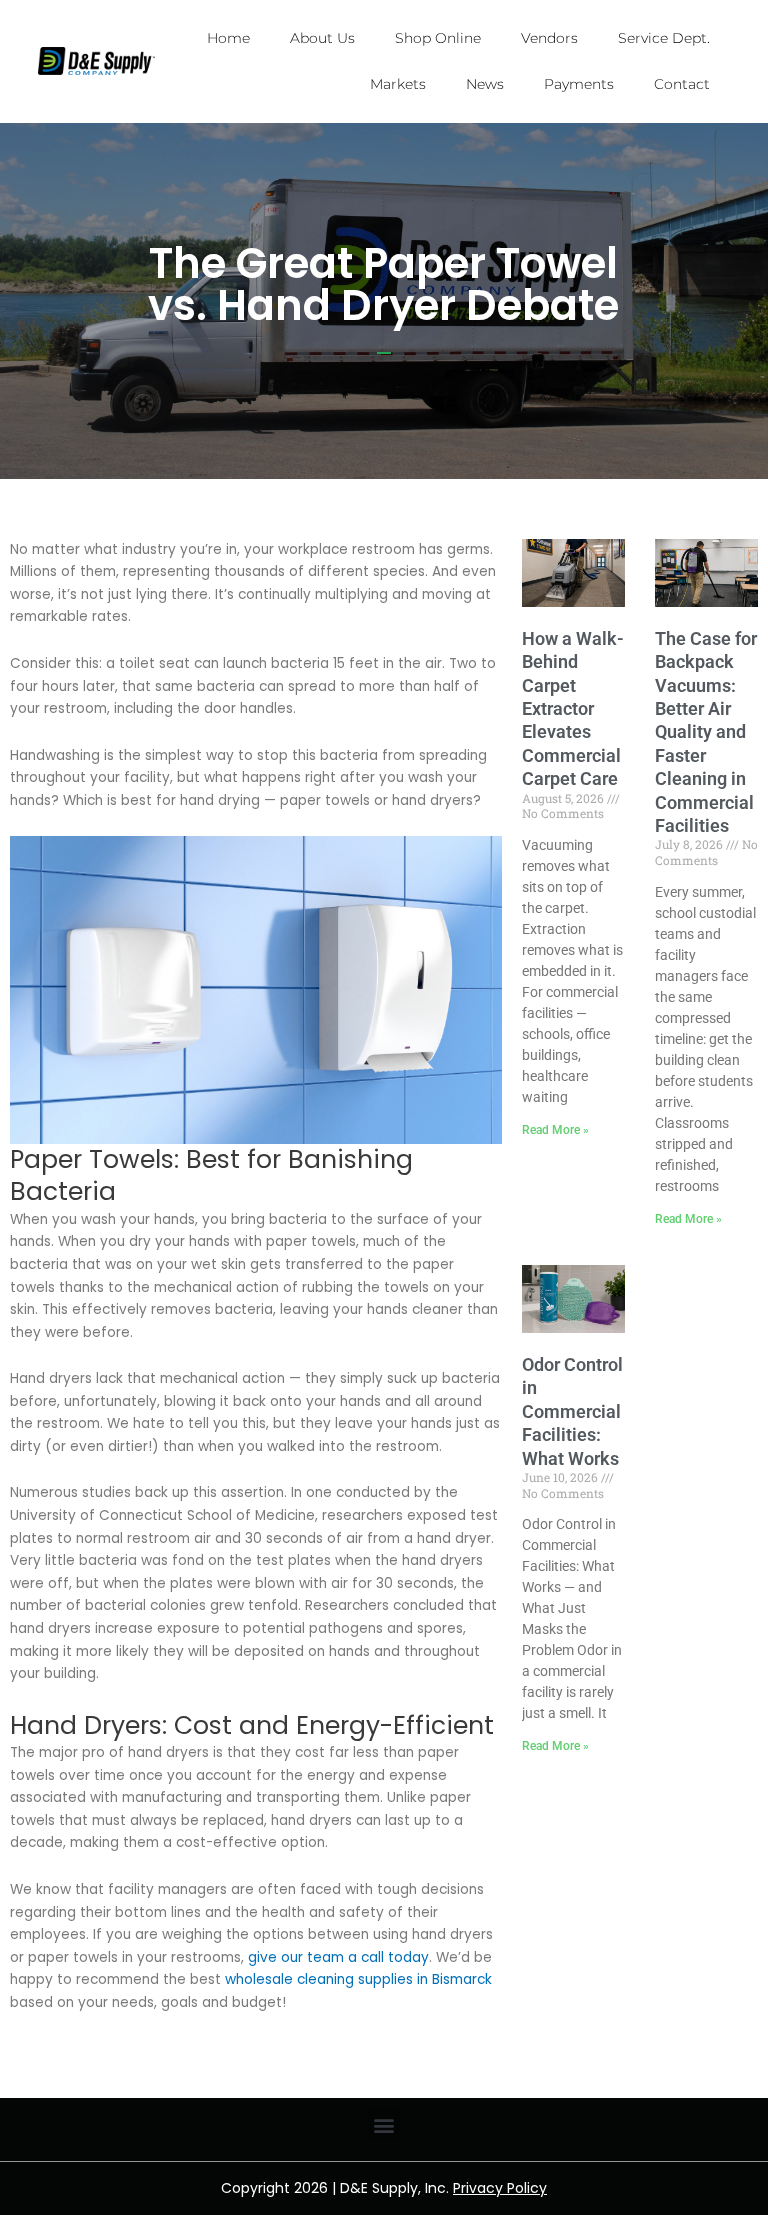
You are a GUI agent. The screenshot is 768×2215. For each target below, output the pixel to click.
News (485, 84)
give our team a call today (338, 1957)
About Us (322, 38)
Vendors (549, 38)
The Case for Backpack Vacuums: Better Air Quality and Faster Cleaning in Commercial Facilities (706, 732)
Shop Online (438, 38)
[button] (384, 2124)
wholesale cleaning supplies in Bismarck (358, 1979)
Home (228, 38)
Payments (579, 84)
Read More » (555, 1130)
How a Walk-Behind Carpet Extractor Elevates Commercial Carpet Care (573, 708)
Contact (682, 84)
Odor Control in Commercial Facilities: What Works (572, 1411)
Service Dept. (664, 38)
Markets (398, 84)
